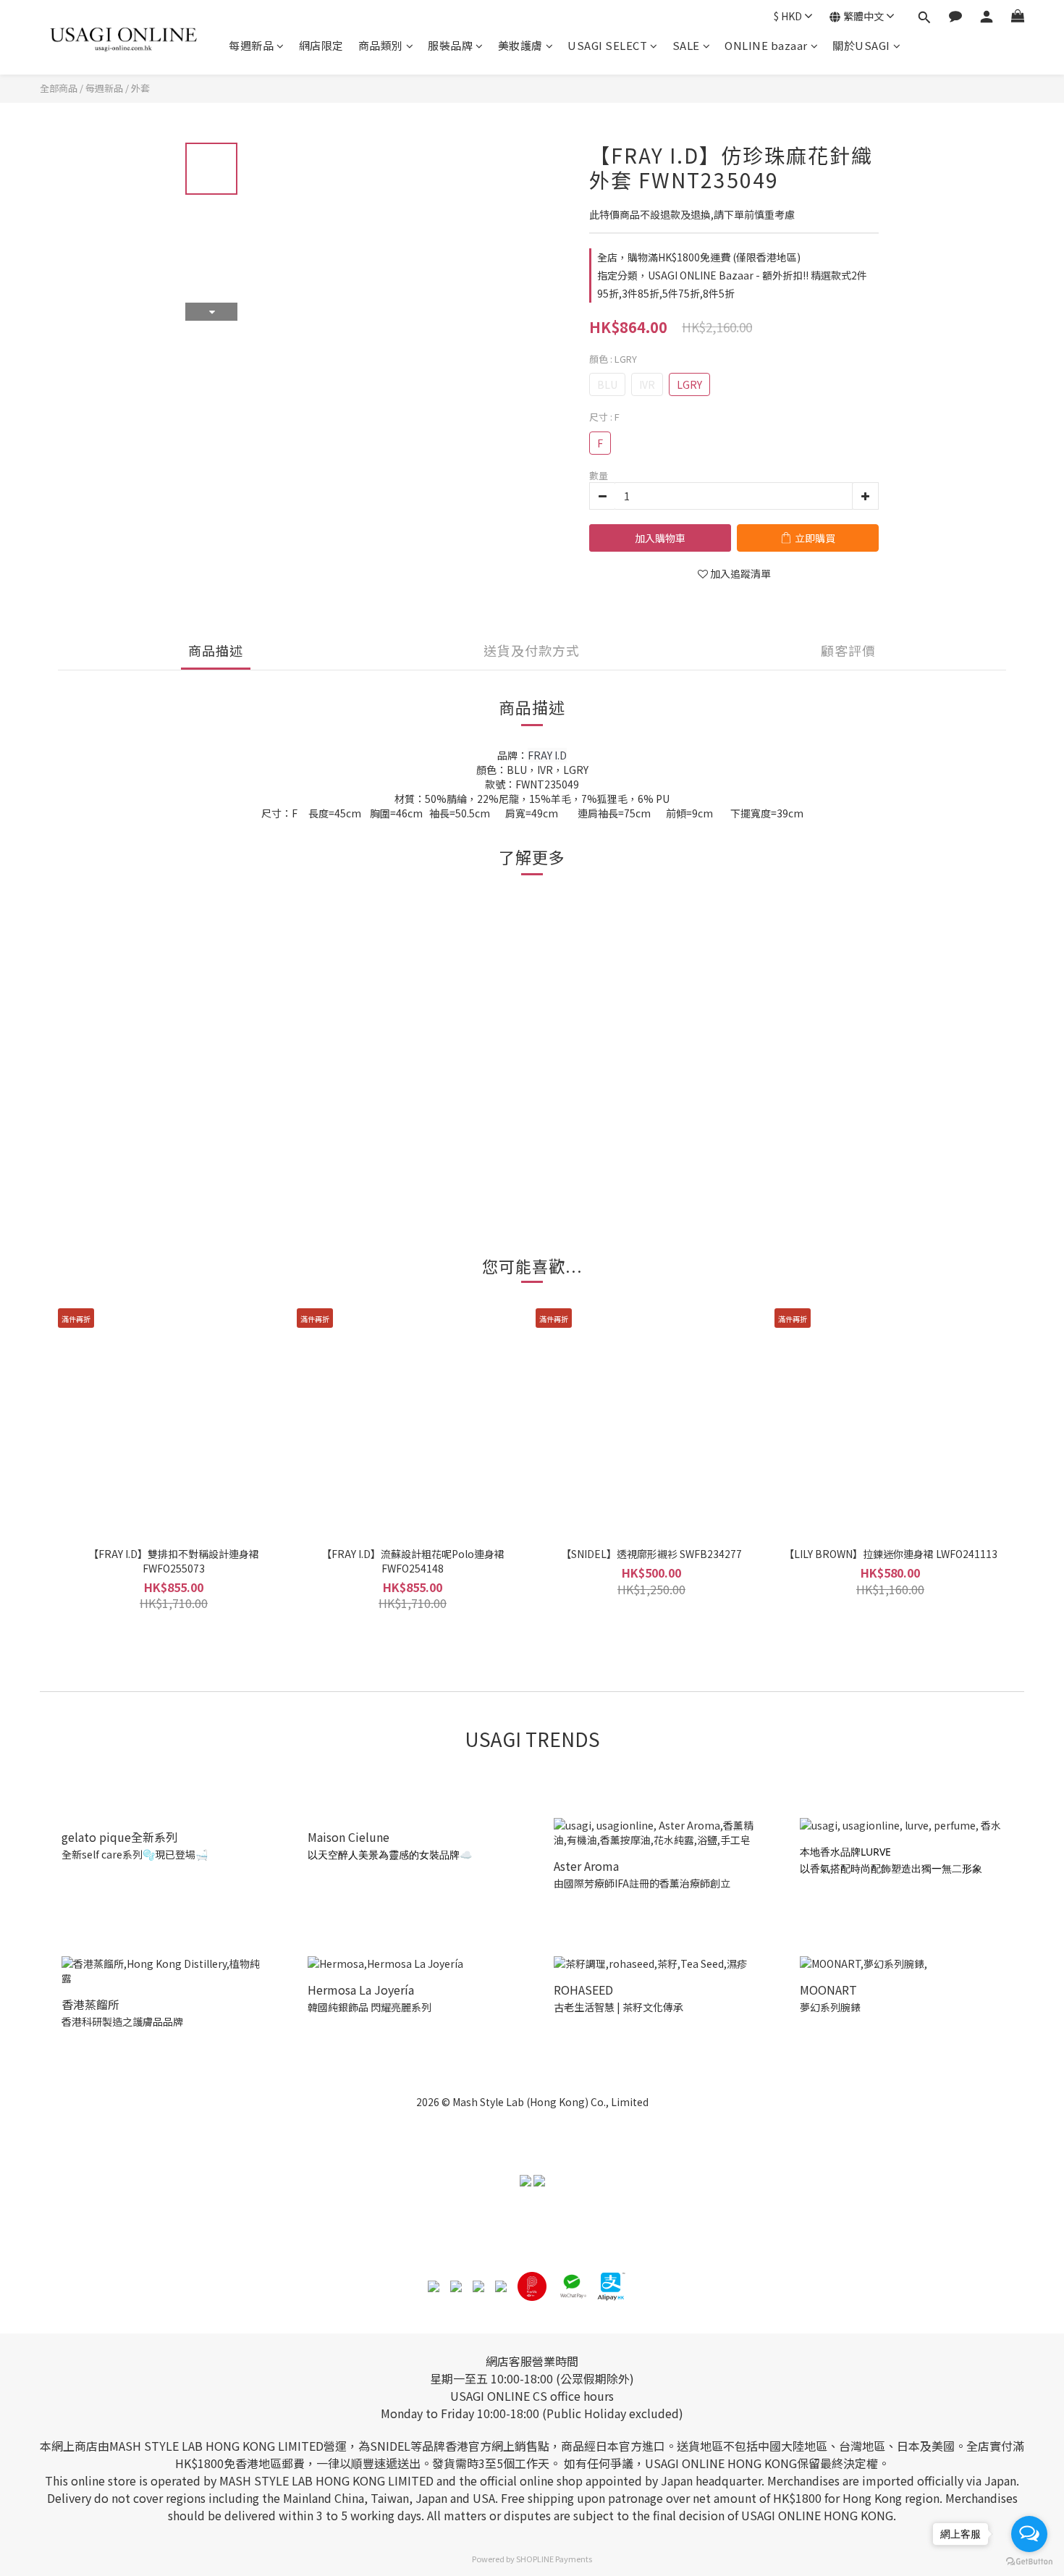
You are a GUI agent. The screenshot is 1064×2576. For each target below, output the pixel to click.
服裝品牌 (450, 45)
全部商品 (59, 88)
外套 (140, 88)
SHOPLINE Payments (554, 2559)
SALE (686, 45)
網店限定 (321, 45)
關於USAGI (861, 45)
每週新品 (251, 45)
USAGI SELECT (607, 45)
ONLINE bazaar (766, 45)
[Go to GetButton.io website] (1029, 2562)
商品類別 (381, 45)
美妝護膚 (520, 45)
